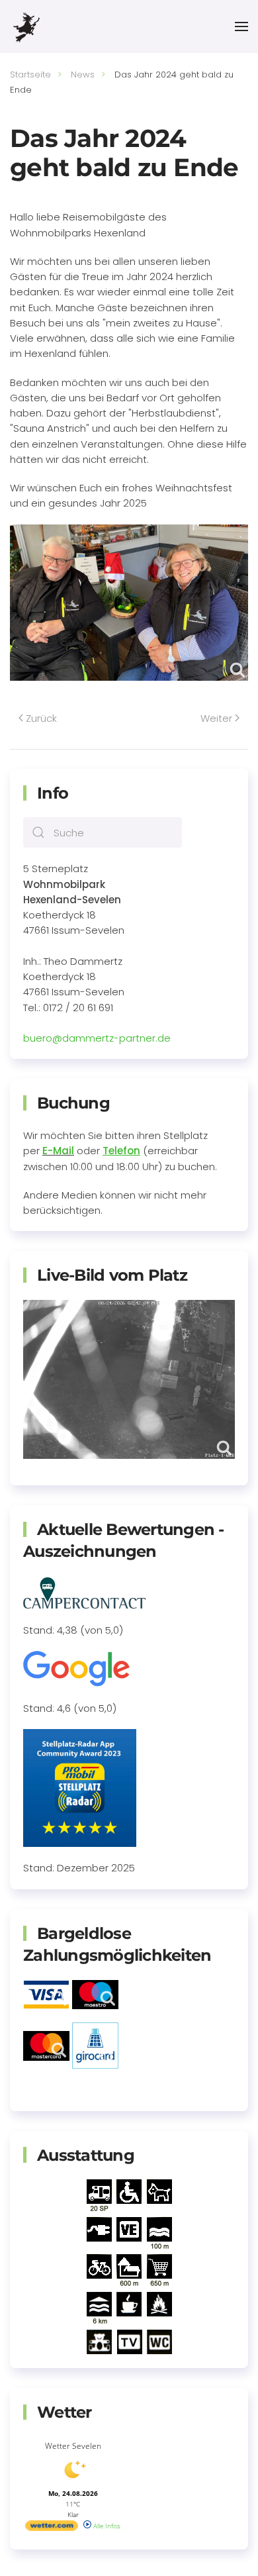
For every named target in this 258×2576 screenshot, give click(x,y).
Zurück (41, 718)
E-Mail (58, 1151)
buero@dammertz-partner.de (97, 1038)
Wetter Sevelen (73, 2446)
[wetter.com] (52, 2528)
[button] (241, 26)
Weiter (216, 718)
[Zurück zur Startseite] (26, 26)
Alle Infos (106, 2526)
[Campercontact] (85, 1592)
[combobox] (103, 832)
